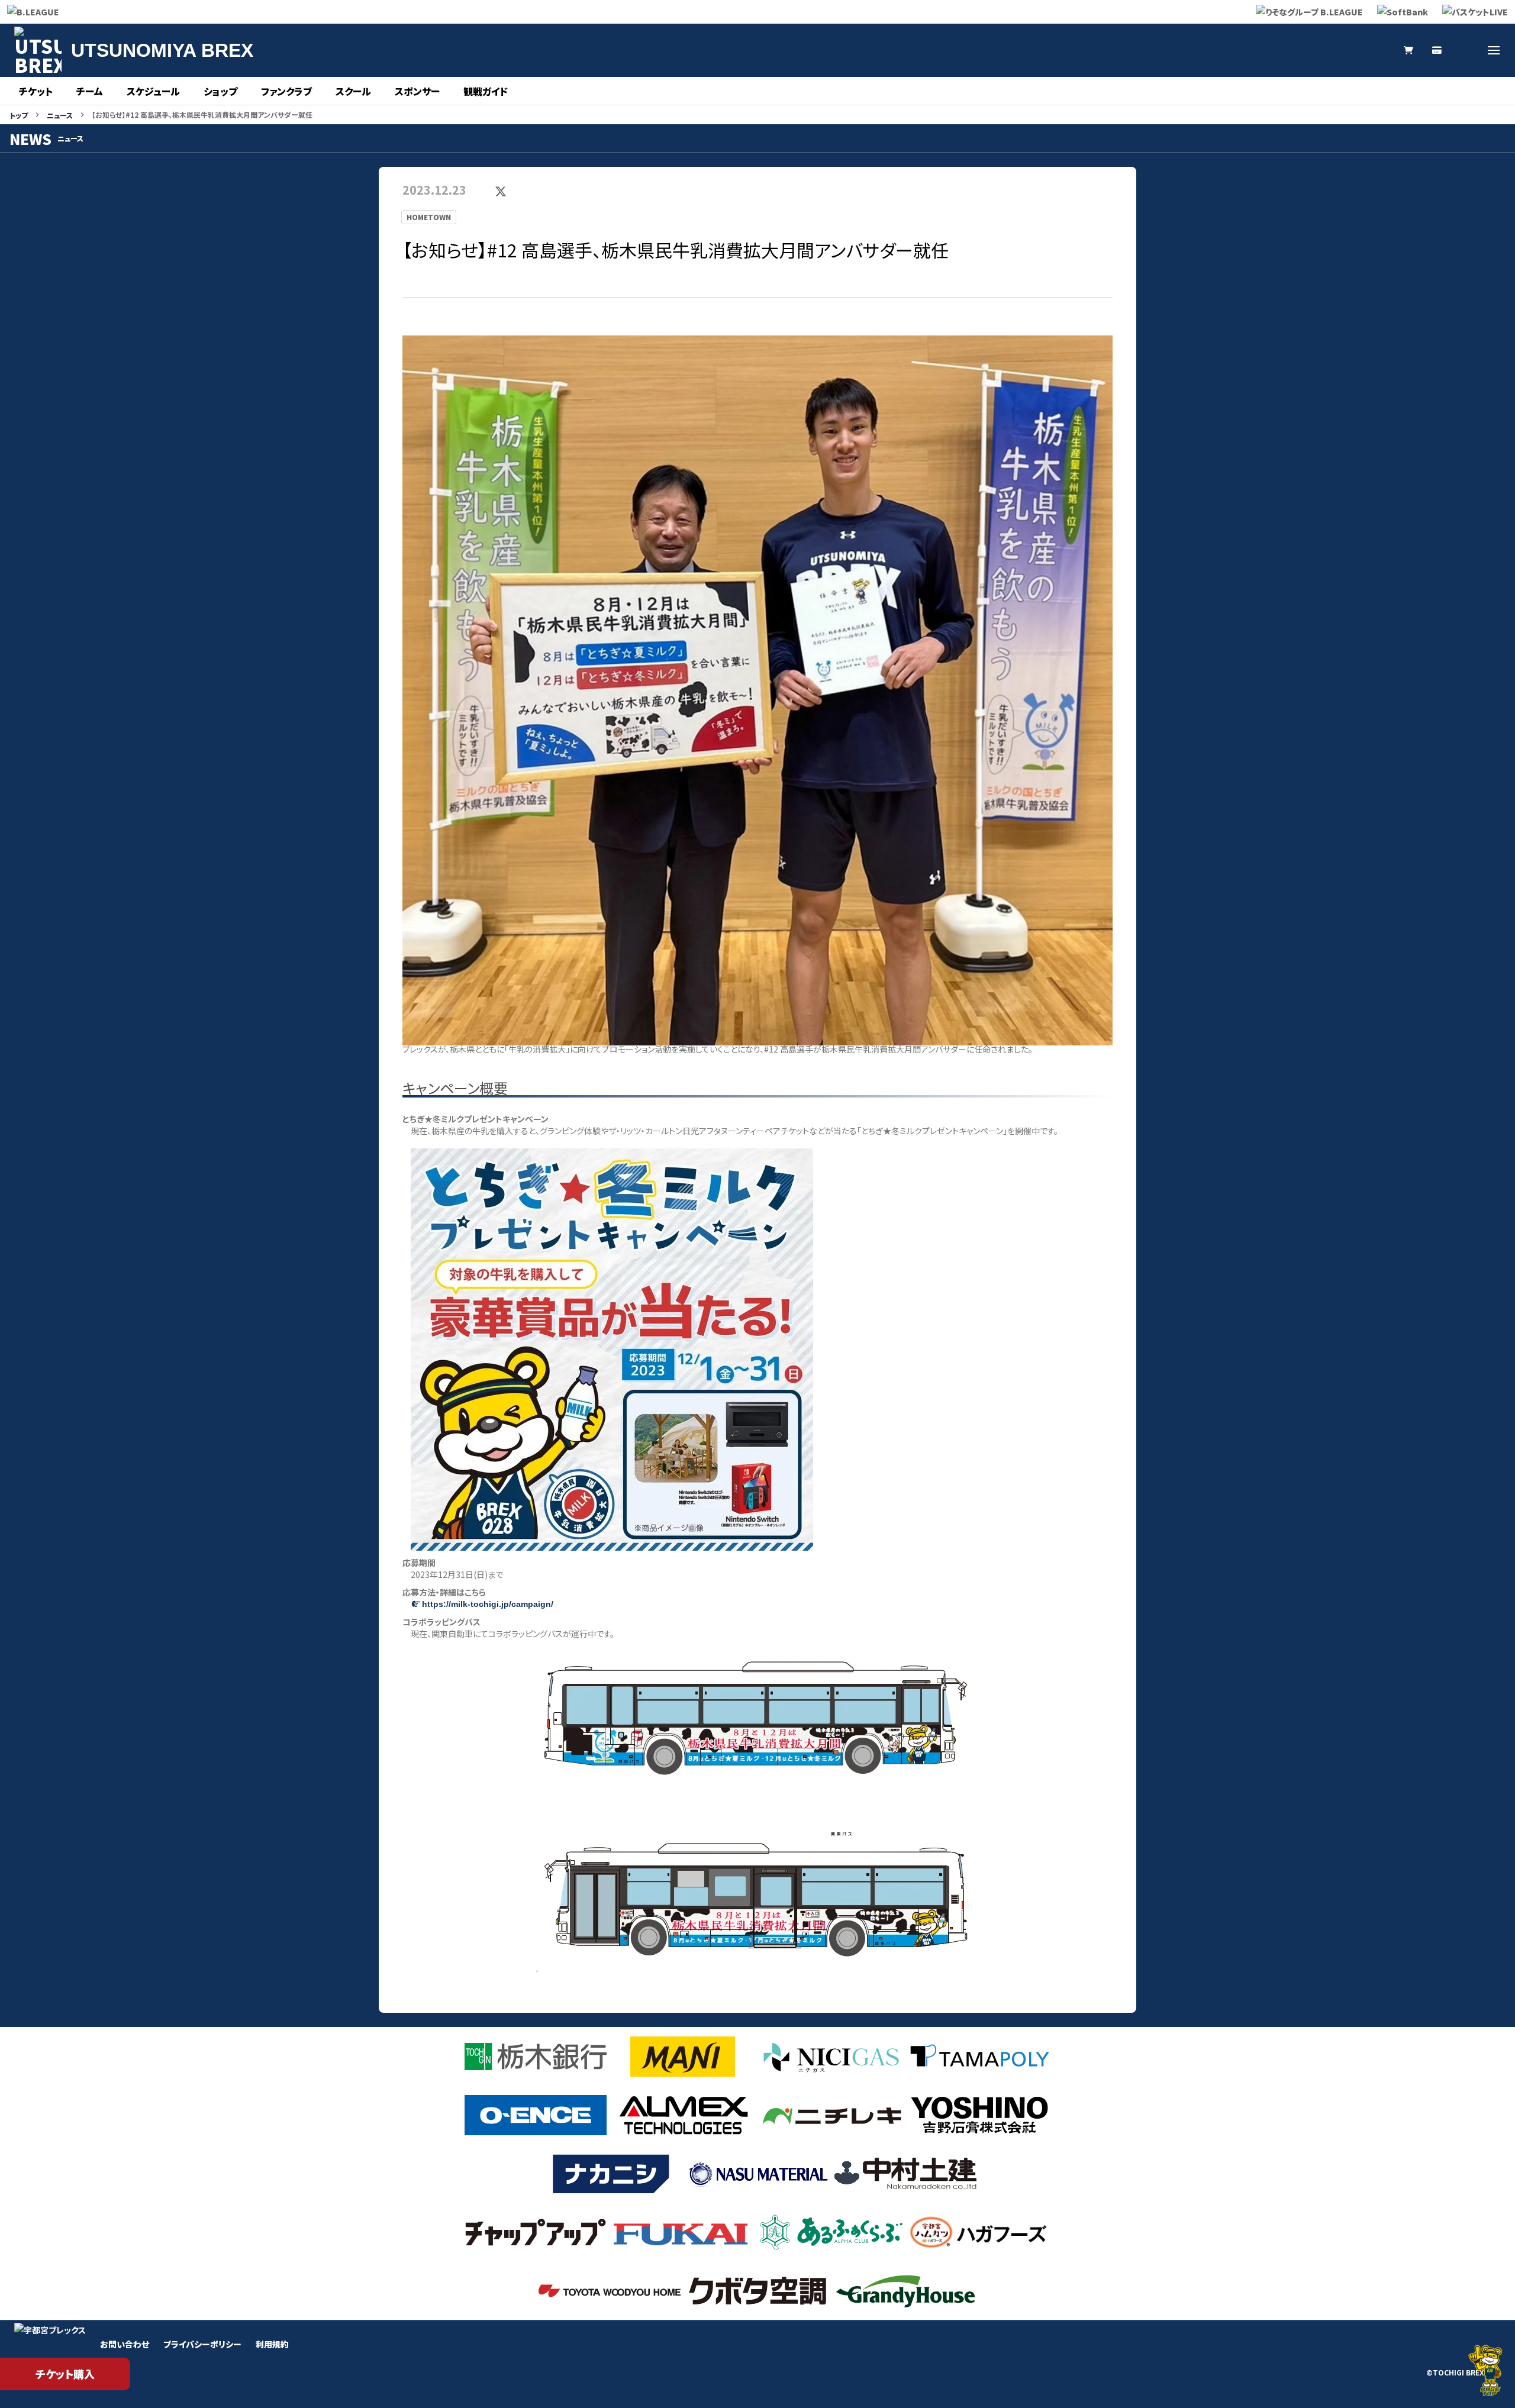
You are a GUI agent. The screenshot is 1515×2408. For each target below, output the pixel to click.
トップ (19, 115)
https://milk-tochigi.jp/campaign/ (488, 1604)
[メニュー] (1494, 50)
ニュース (60, 115)
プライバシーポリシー (202, 2344)
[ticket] (1437, 50)
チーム (90, 91)
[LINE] (1380, 50)
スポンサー (417, 91)
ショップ (220, 91)
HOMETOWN (429, 217)
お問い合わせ (125, 2344)
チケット (36, 91)
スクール (353, 91)
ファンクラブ (286, 91)
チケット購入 (65, 2374)
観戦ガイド (486, 91)
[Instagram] (1323, 50)
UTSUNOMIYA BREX (162, 50)
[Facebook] (1465, 50)
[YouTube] (1352, 50)
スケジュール (153, 91)
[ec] (1408, 50)
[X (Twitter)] (1295, 50)
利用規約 (272, 2344)
